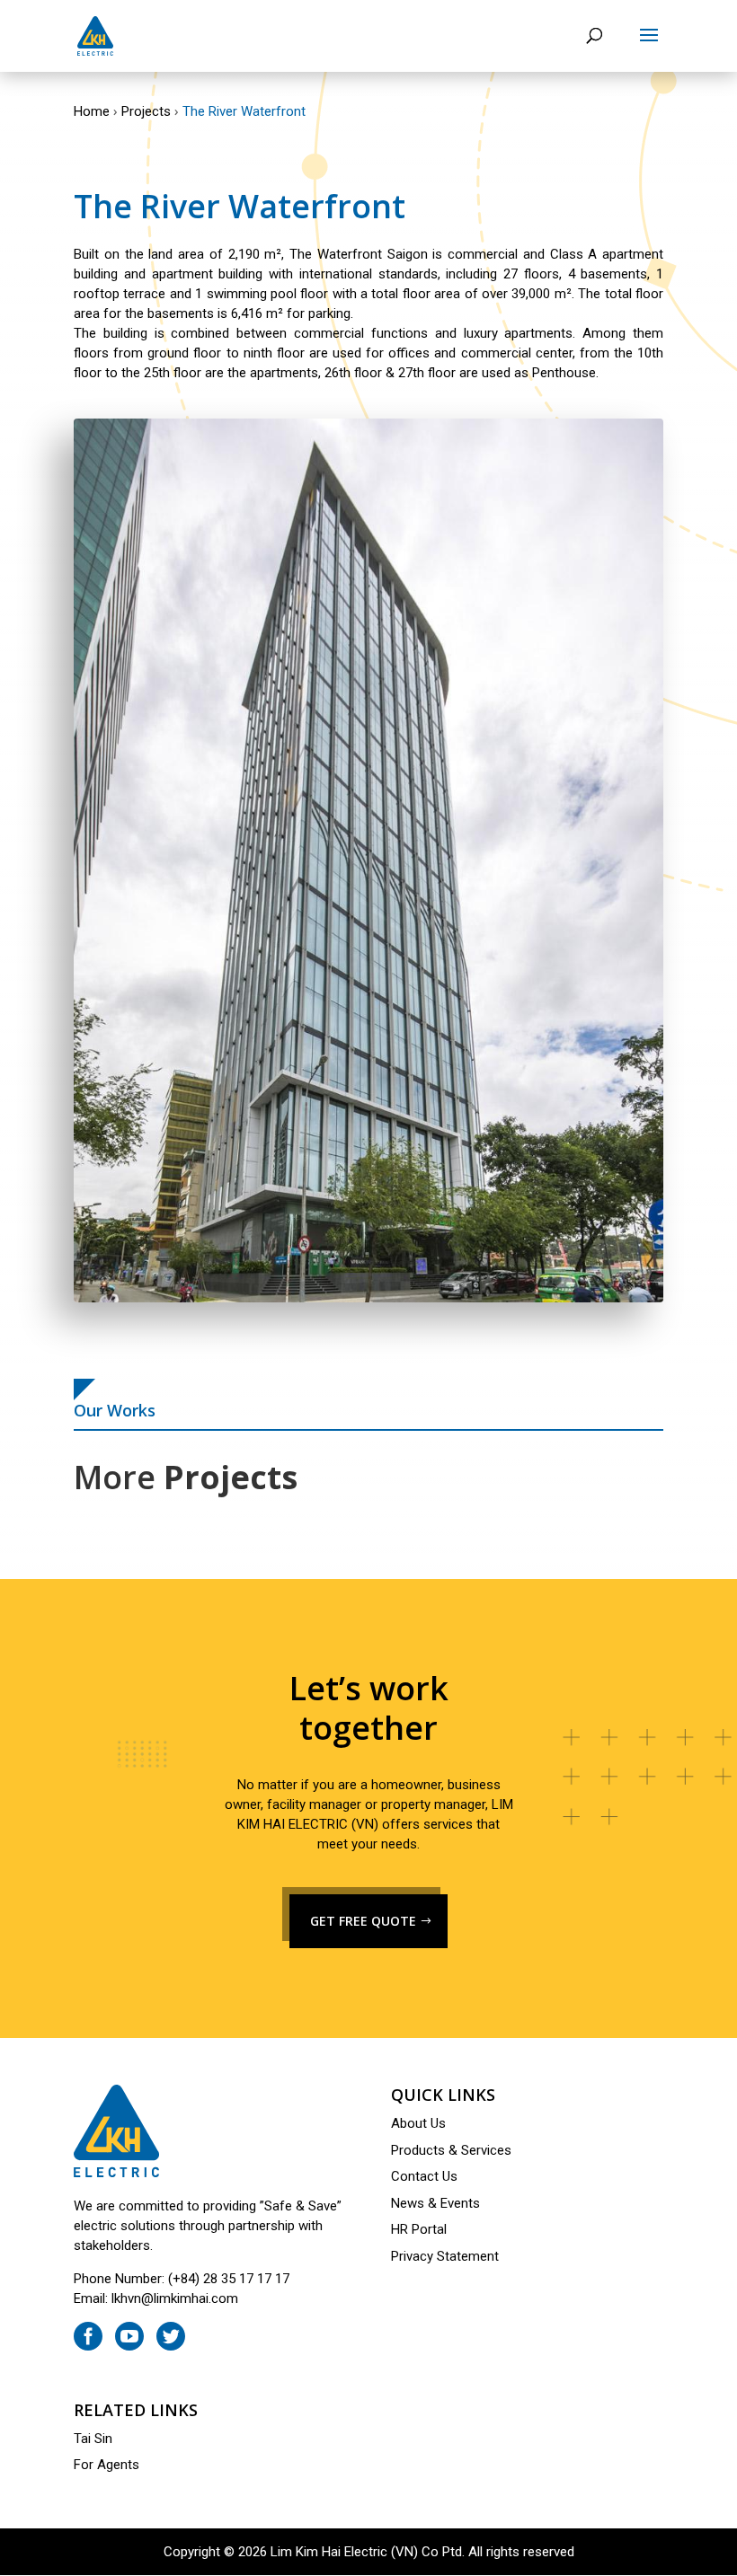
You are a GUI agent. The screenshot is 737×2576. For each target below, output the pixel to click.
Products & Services (451, 2150)
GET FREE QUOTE (363, 1921)
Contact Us (424, 2176)
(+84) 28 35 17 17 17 (229, 2279)
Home (92, 111)
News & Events (435, 2203)
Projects (146, 111)
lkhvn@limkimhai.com (175, 2298)
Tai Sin (93, 2439)
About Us (418, 2123)
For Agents (107, 2465)
